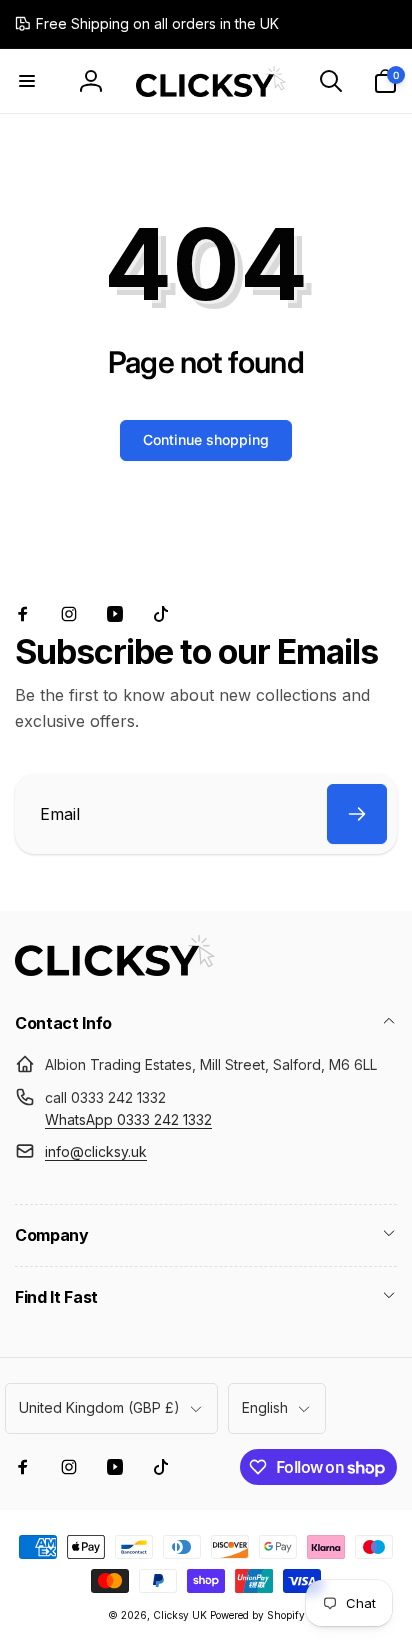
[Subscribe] (357, 814)
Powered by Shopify (257, 1615)
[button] (27, 81)
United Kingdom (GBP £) (99, 1407)
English (265, 1407)
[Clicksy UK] (115, 970)
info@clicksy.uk (96, 1151)
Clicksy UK (181, 1615)
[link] (147, 24)
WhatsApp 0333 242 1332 (128, 1119)
